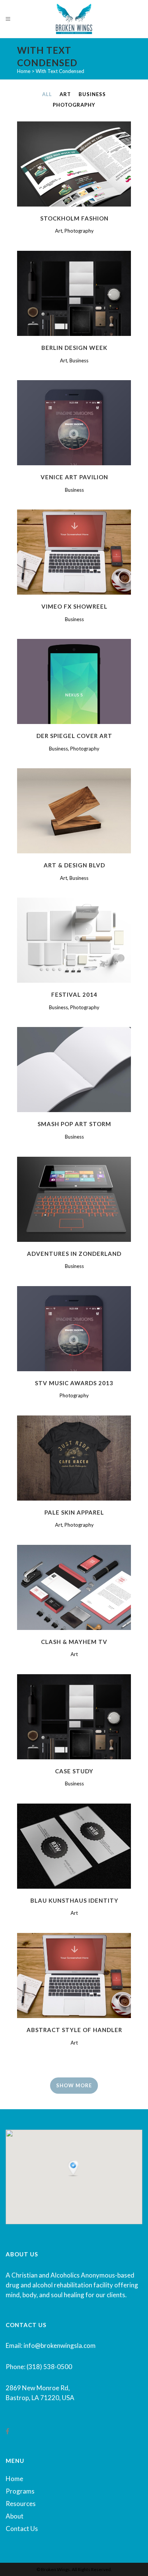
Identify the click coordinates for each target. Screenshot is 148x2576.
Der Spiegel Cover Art (74, 736)
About (15, 2516)
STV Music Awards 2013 (74, 1383)
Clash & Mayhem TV (74, 1642)
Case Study (74, 1771)
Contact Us (22, 2529)
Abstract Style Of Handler (74, 2030)
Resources (21, 2504)
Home (24, 71)
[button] (74, 2169)
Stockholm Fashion (74, 218)
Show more (74, 2085)
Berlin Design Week (74, 348)
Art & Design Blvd (74, 865)
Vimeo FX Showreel (74, 606)
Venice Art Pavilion (74, 477)
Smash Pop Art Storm (74, 1124)
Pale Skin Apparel (74, 1512)
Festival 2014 (74, 994)
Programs (20, 2491)
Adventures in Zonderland (74, 1254)
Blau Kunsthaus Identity (74, 1900)
